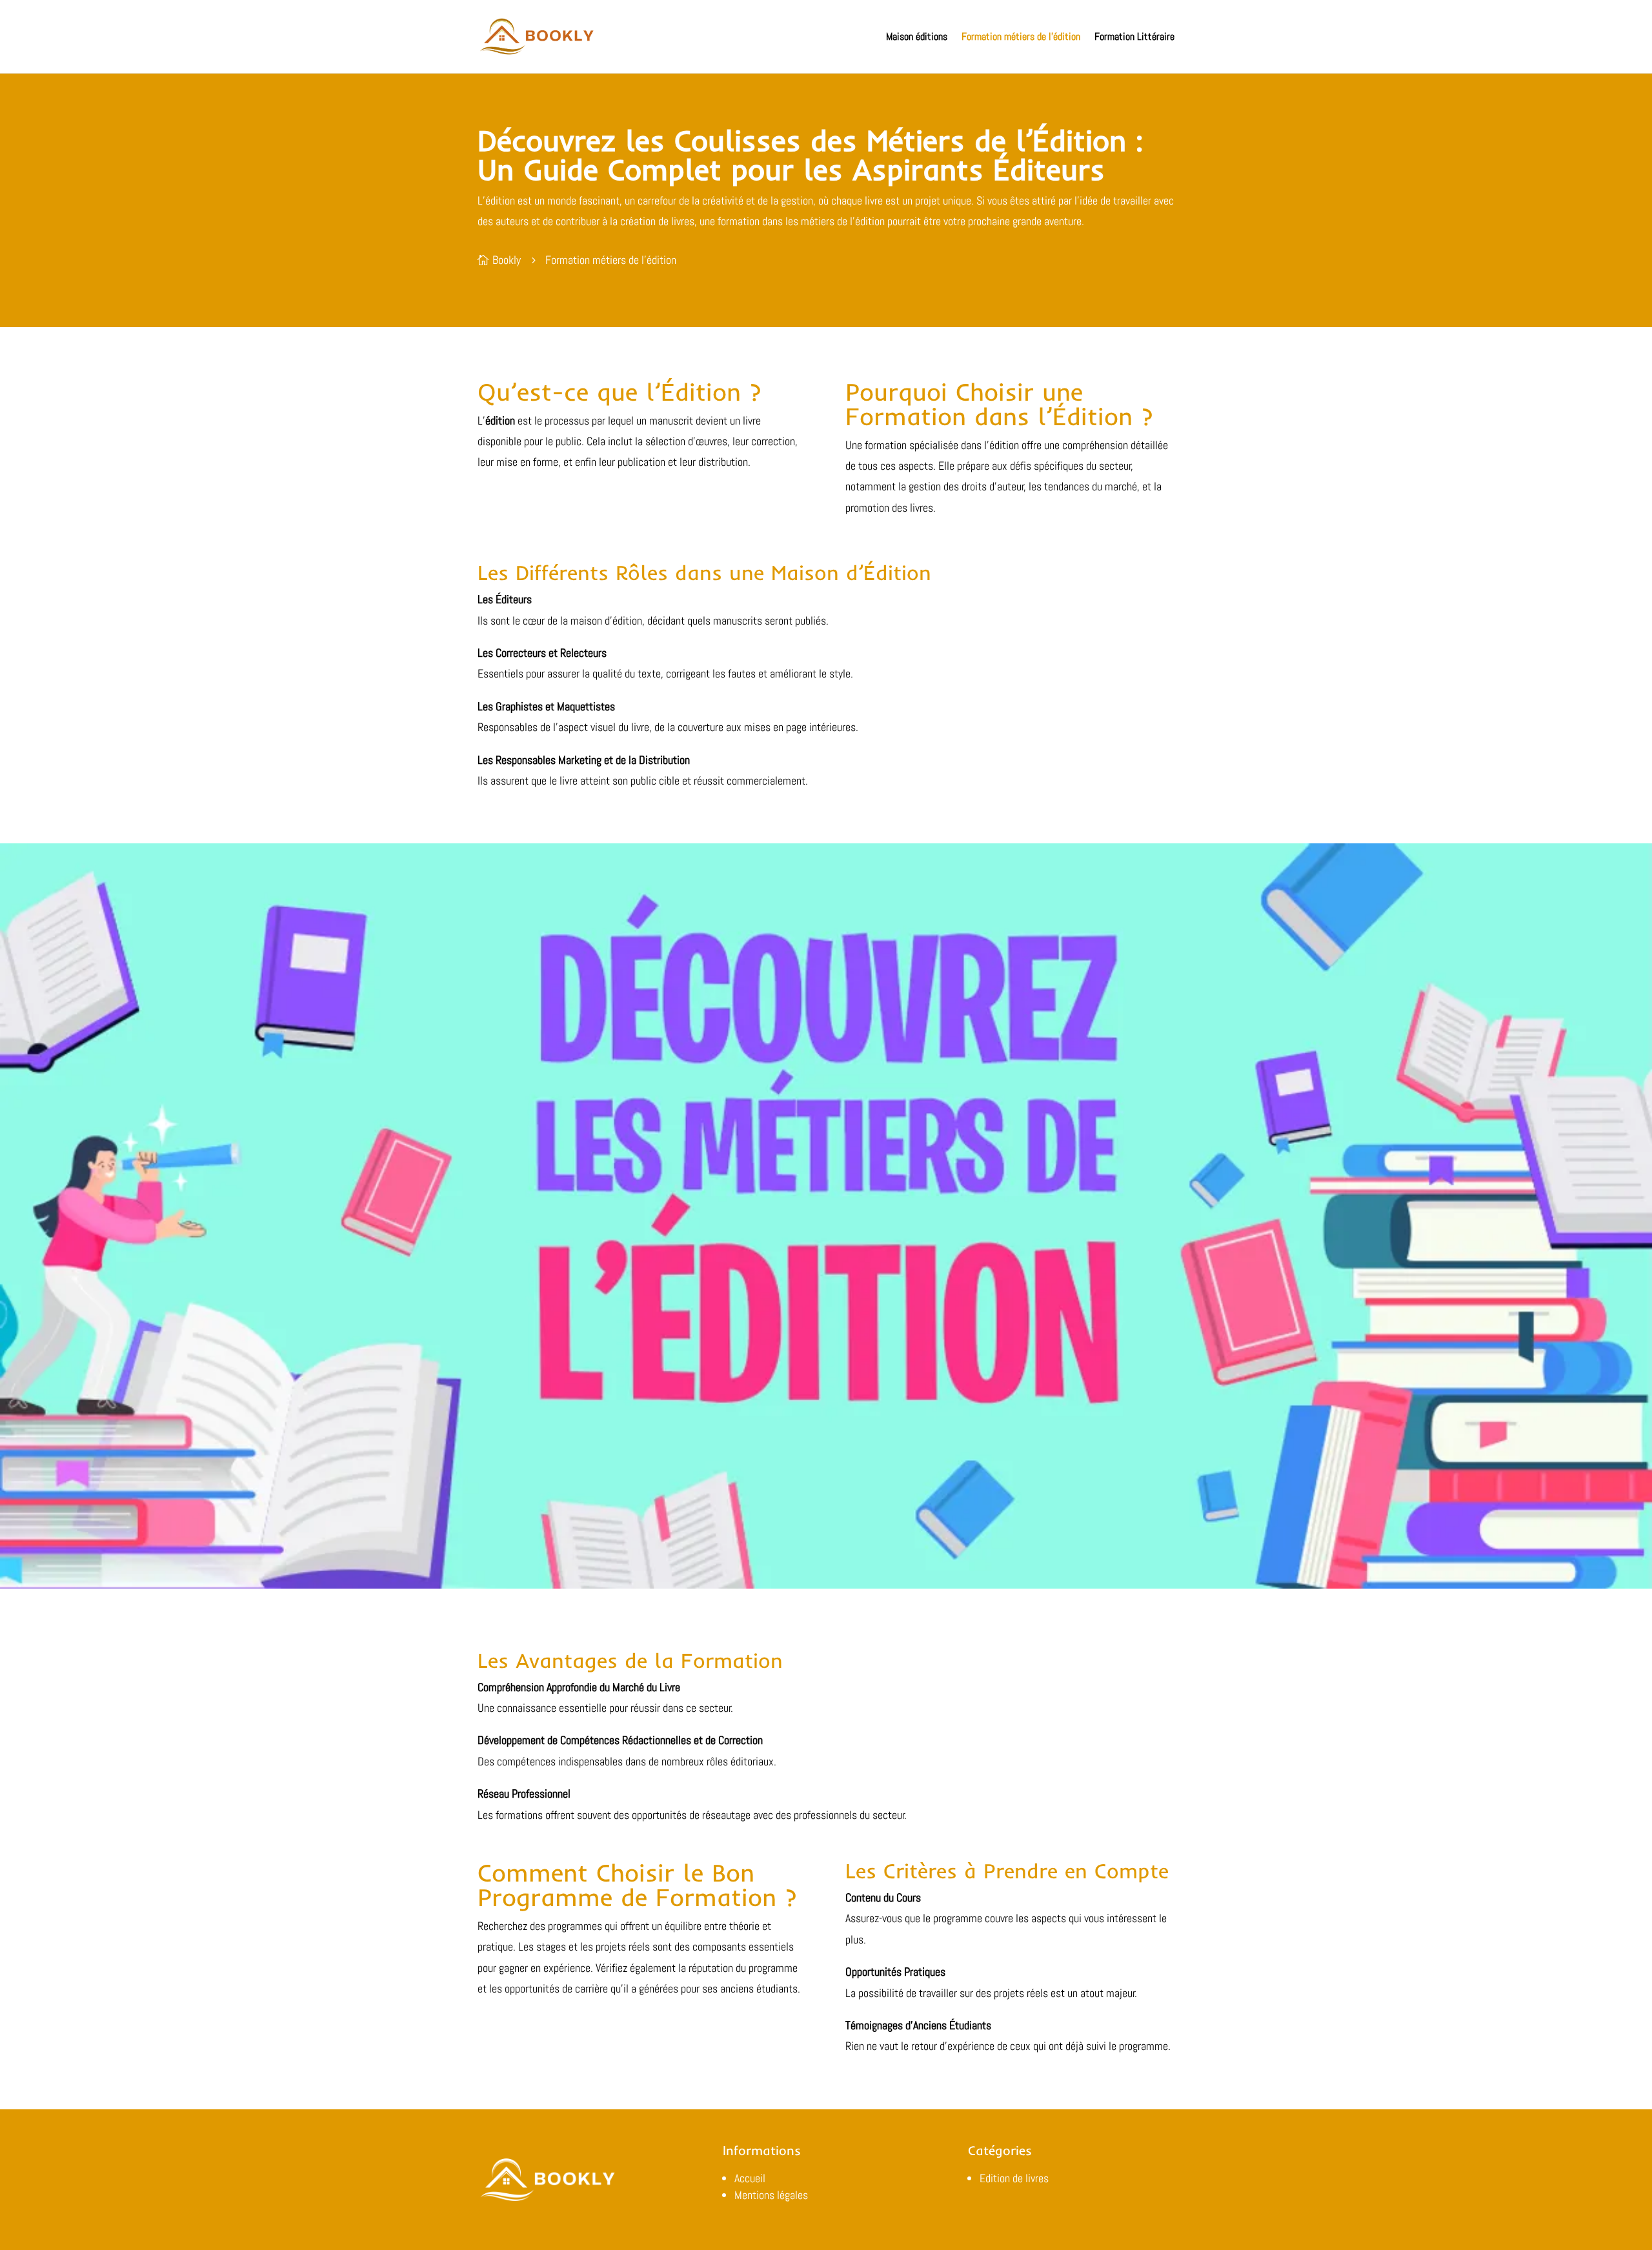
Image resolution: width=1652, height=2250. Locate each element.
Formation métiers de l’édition (1021, 36)
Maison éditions (917, 36)
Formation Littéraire (1134, 36)
